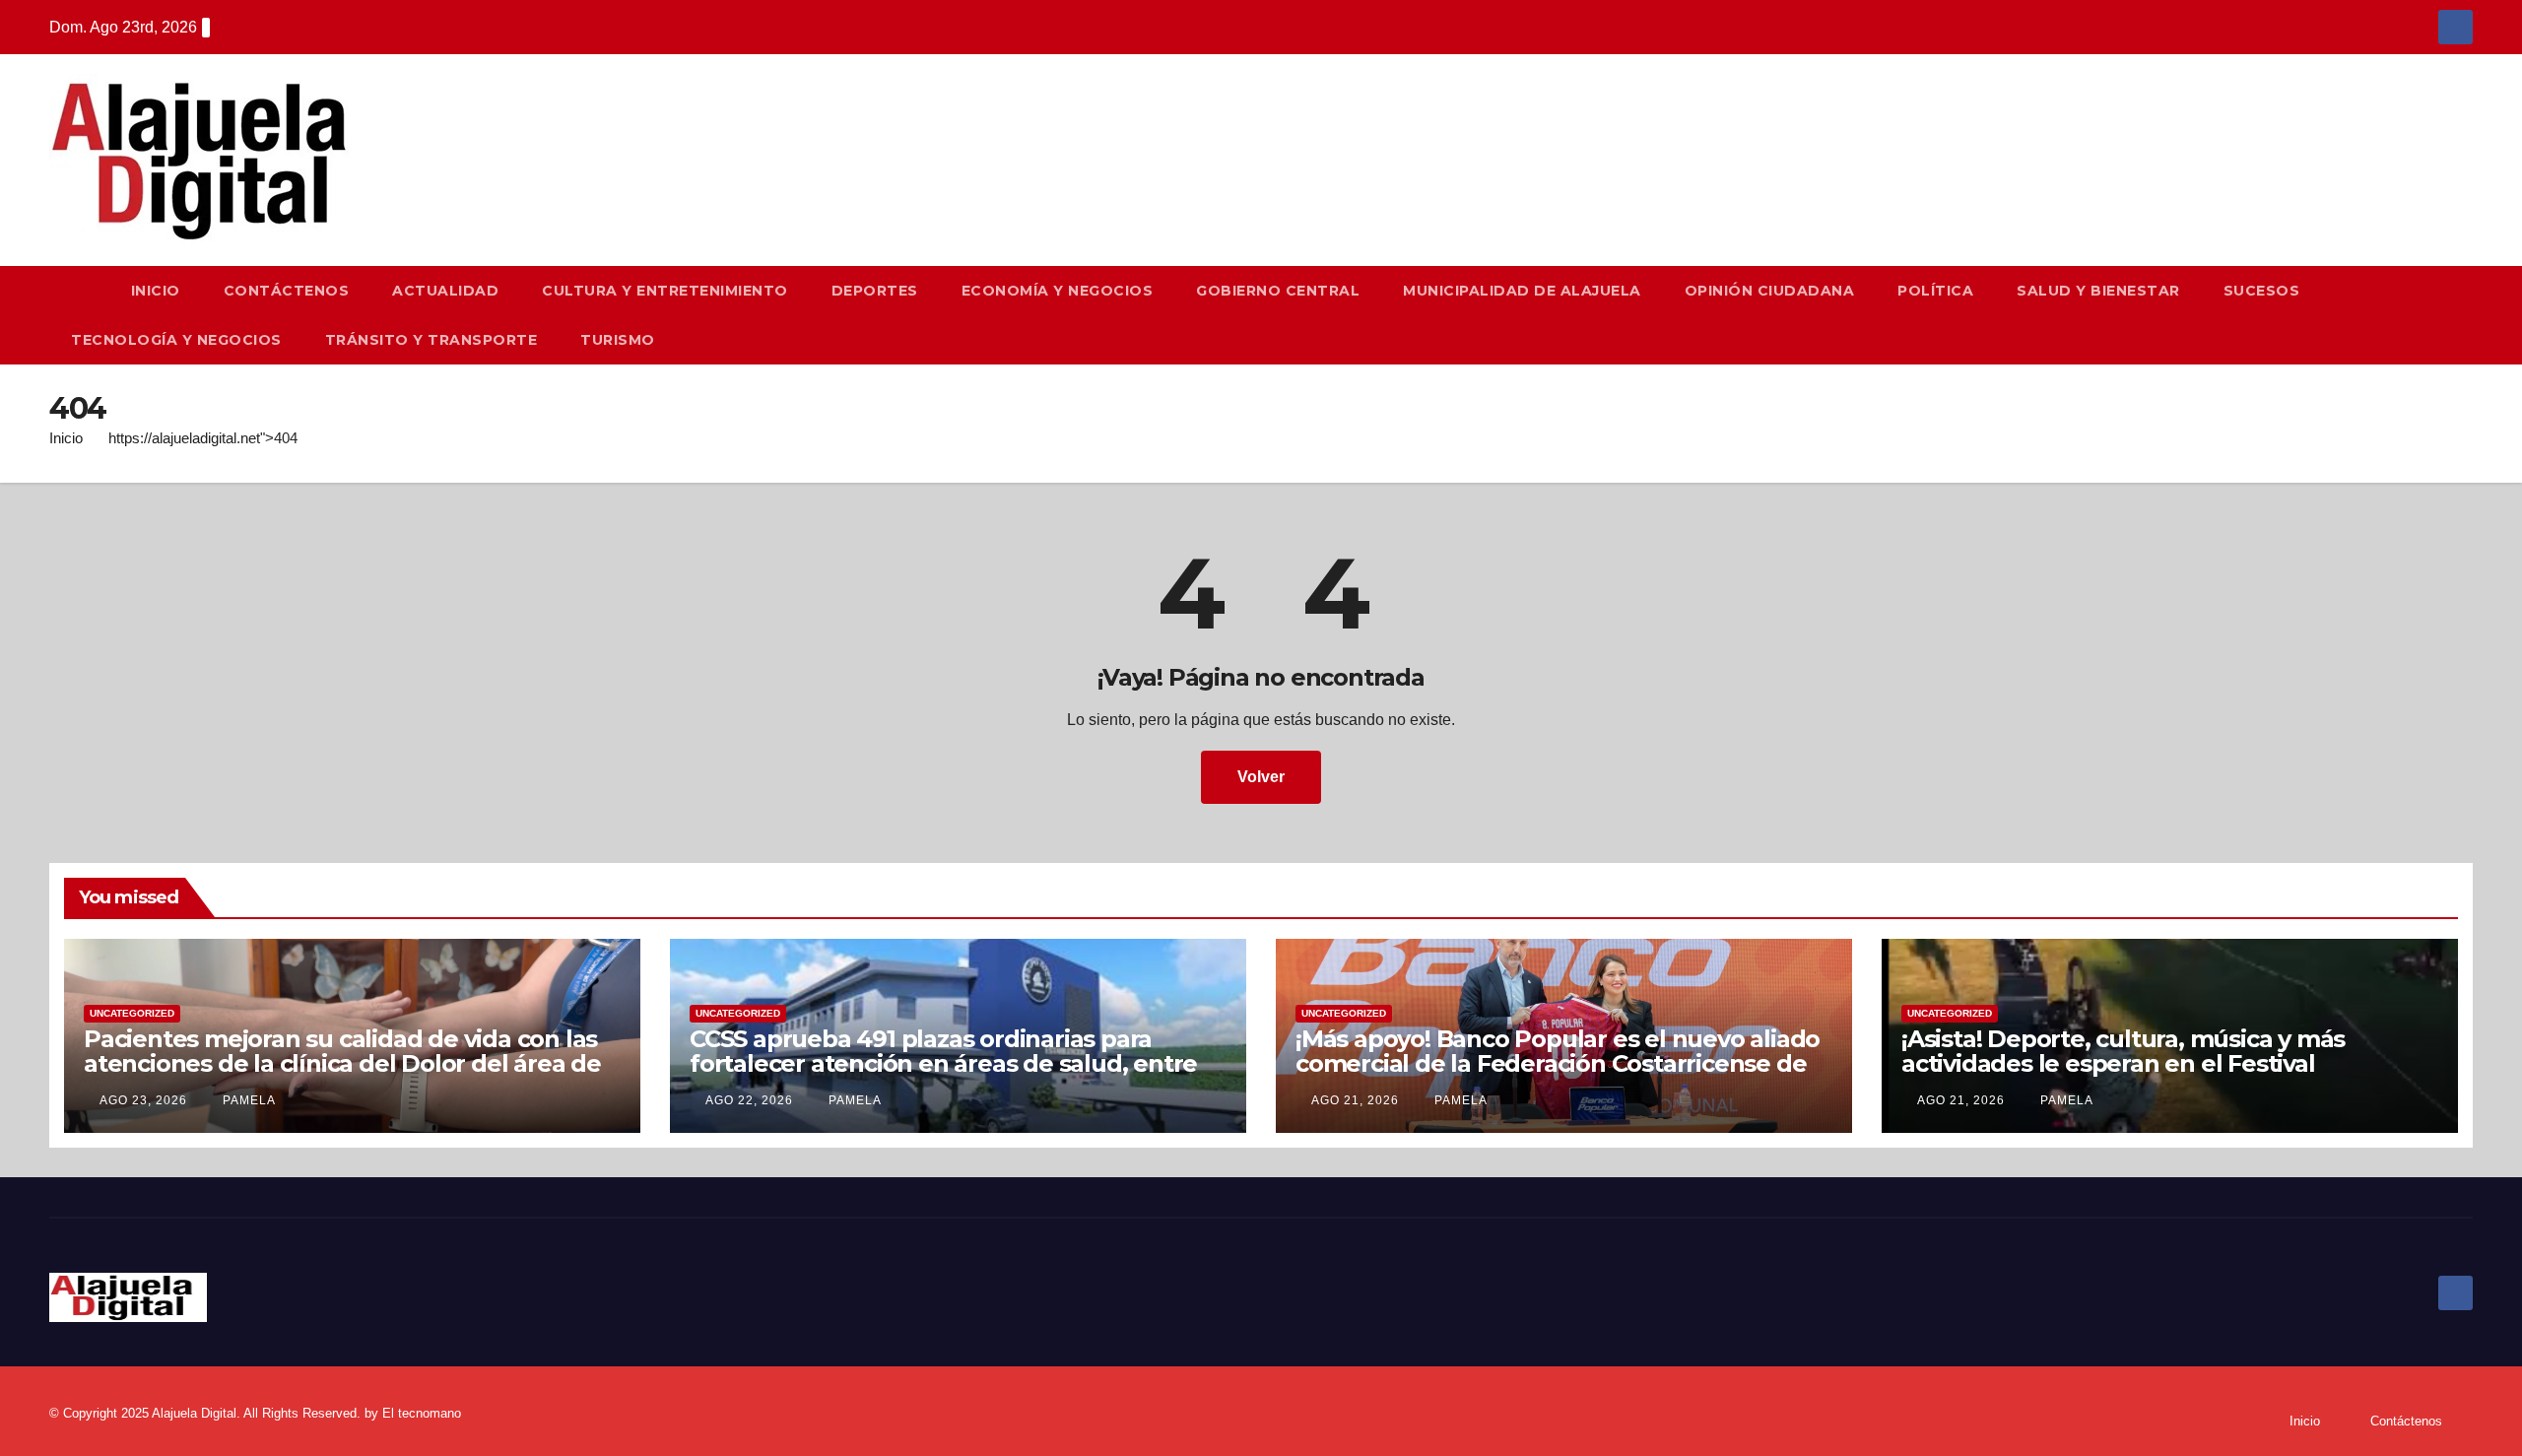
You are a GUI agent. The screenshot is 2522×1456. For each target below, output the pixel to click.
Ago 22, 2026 (749, 1100)
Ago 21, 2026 (1355, 1100)
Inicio (156, 291)
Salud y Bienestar (2098, 291)
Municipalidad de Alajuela (1522, 291)
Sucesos (2262, 291)
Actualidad (445, 291)
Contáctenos (287, 291)
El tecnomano (422, 1413)
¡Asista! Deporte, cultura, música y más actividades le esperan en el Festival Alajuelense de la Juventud (2123, 1063)
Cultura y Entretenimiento (665, 291)
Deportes (875, 291)
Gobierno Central (1278, 291)
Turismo (618, 340)
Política (1935, 291)
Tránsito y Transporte (431, 340)
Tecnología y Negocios (176, 340)
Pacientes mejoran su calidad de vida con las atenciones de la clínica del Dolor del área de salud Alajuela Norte (342, 1063)
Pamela (247, 1100)
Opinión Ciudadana (1770, 291)
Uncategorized (132, 1013)
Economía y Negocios (1058, 291)
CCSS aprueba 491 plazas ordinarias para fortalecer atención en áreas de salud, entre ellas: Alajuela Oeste (943, 1063)
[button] (2467, 315)
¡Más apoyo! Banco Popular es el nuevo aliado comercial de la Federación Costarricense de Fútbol (1558, 1063)
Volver (1261, 777)
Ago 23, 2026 (143, 1100)
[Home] (79, 291)
